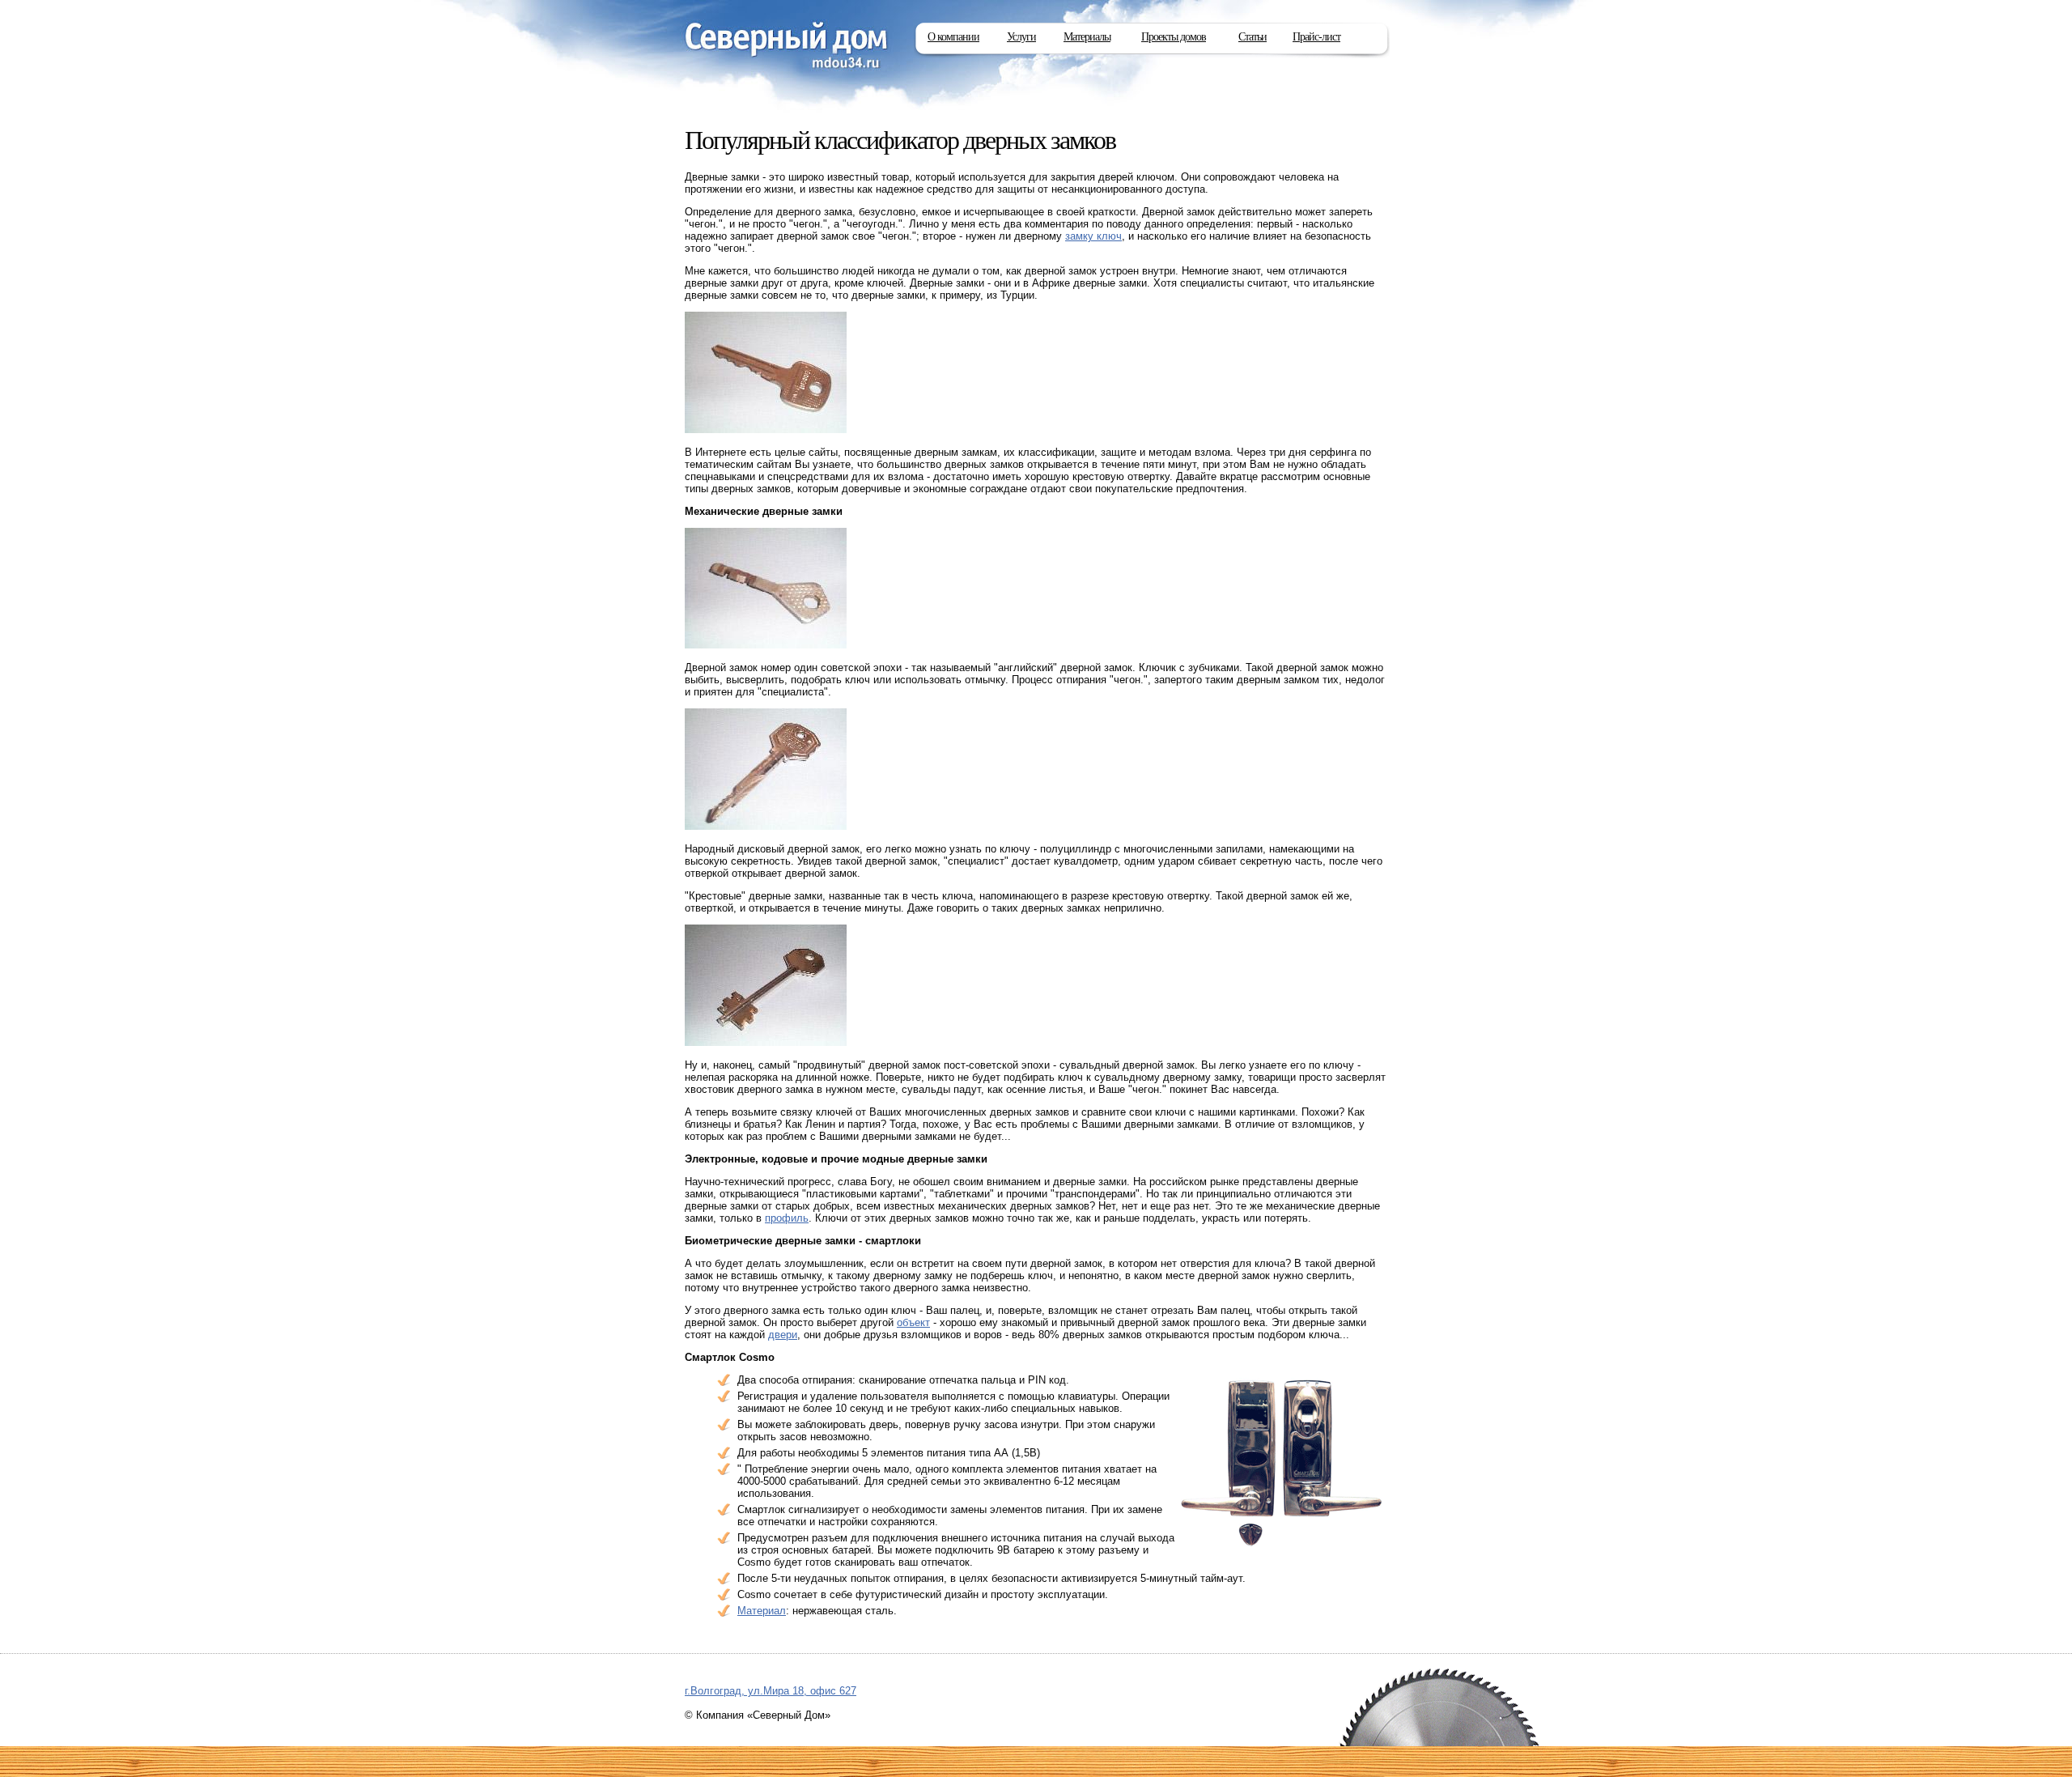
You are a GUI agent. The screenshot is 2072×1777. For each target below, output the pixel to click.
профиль (787, 1218)
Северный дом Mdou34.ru (787, 47)
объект (913, 1322)
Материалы (1087, 37)
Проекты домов (1174, 37)
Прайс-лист (1316, 37)
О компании (953, 37)
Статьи (1253, 37)
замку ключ (1093, 236)
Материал (762, 1611)
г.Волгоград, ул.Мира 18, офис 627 (771, 1691)
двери (783, 1335)
